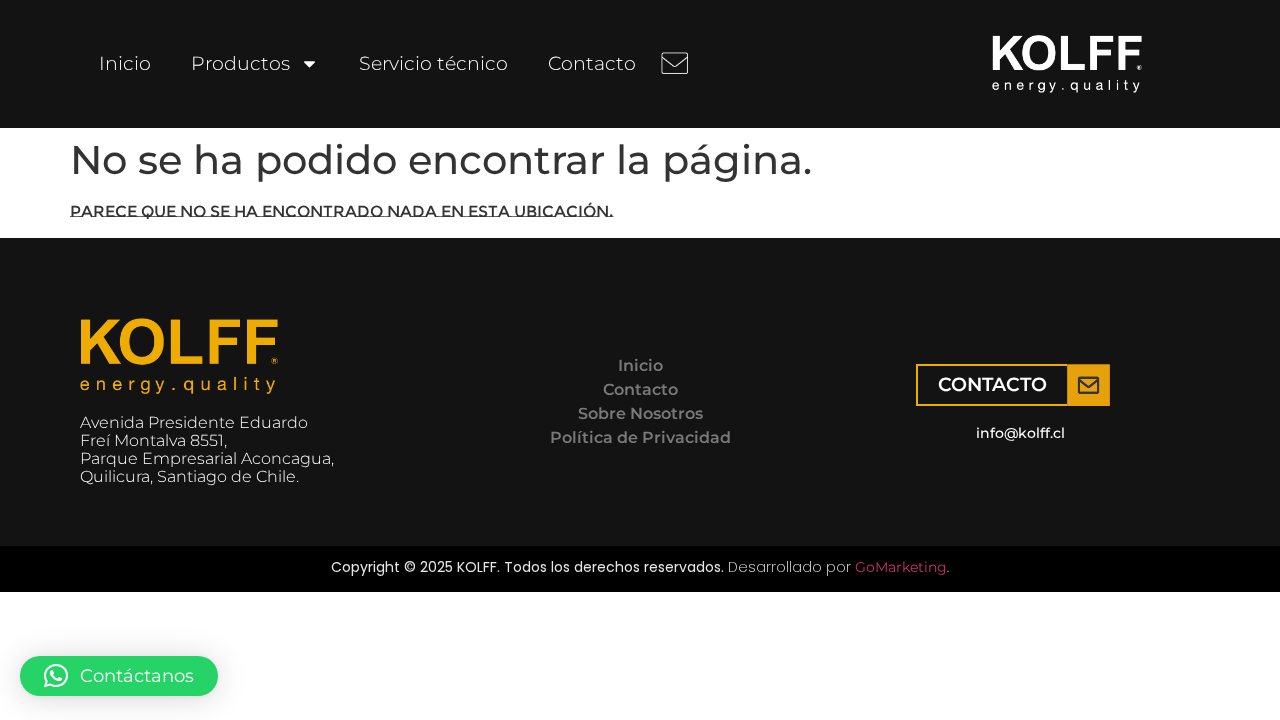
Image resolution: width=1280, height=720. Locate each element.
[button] (119, 676)
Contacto (592, 63)
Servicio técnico (433, 63)
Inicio (125, 63)
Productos (240, 63)
